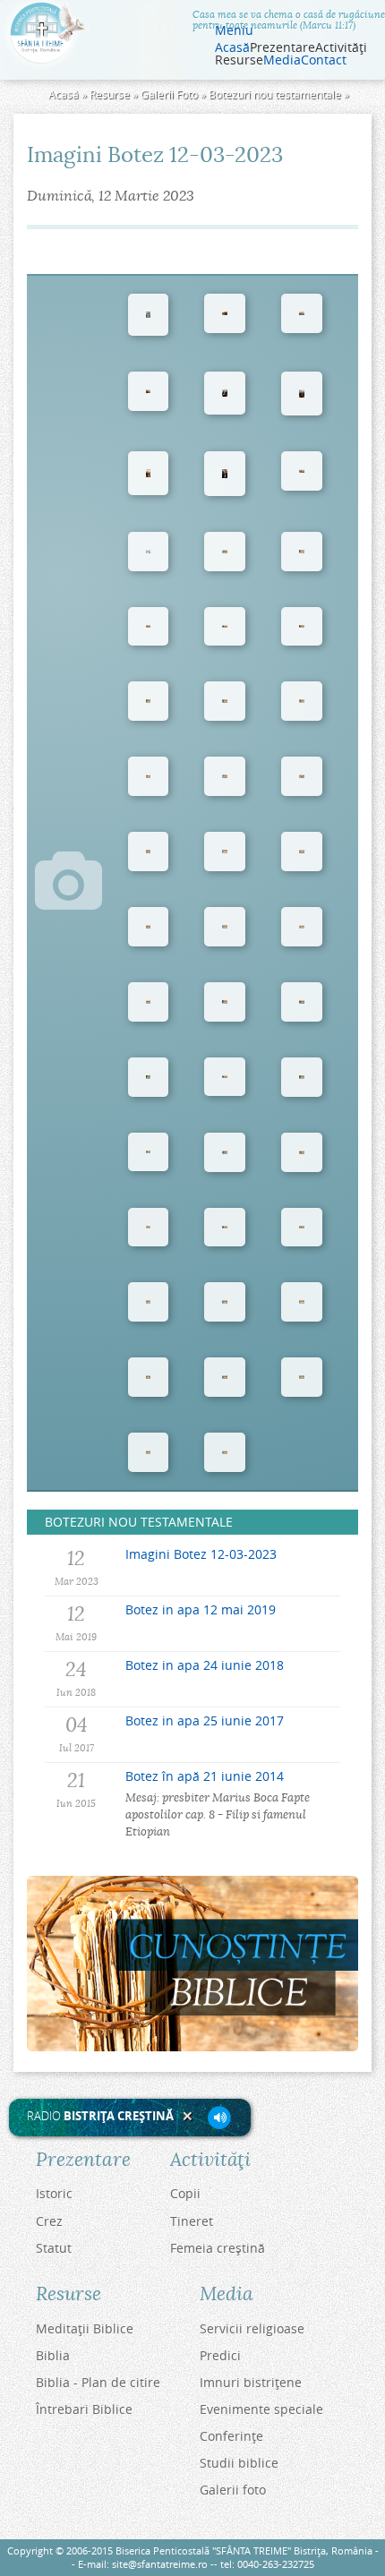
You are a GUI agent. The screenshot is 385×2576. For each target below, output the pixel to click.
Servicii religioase (252, 2328)
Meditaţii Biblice (85, 2328)
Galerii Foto (169, 94)
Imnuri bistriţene (251, 2382)
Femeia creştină (218, 2248)
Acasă (232, 47)
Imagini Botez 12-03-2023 (201, 1554)
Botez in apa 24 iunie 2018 (205, 1665)
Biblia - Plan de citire (98, 2382)
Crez (49, 2221)
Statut (54, 2248)
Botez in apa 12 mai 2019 (201, 1609)
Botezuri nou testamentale (275, 94)
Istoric (54, 2193)
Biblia (53, 2355)
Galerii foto (233, 2490)
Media (282, 60)
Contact (324, 60)
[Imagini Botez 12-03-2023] (149, 314)
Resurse (110, 94)
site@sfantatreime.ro (160, 2564)
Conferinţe (231, 2436)
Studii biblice (239, 2463)
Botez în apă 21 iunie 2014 (205, 1776)
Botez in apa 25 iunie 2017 (205, 1720)
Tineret (192, 2221)
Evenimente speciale (261, 2409)
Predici (220, 2355)
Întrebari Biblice (84, 2409)
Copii (185, 2193)
